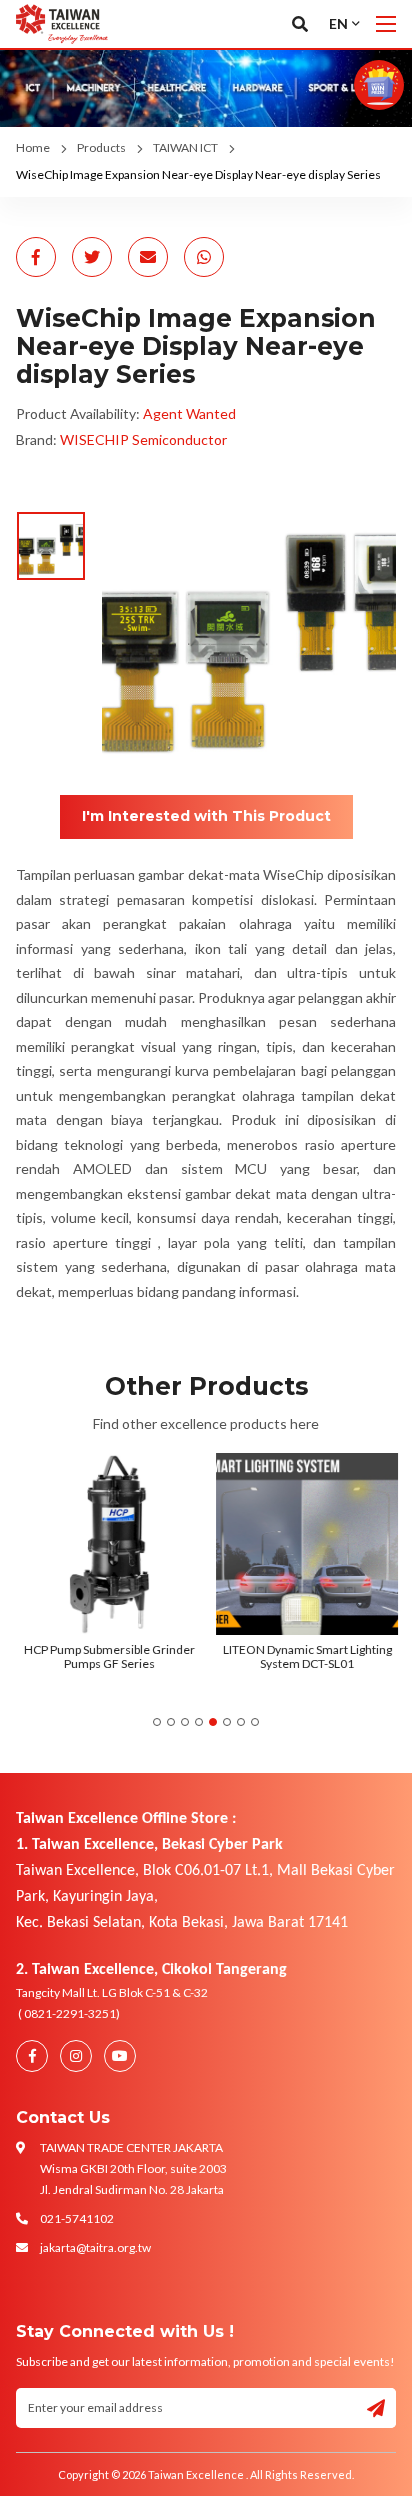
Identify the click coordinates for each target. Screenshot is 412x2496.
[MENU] (386, 24)
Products (101, 147)
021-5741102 (77, 2218)
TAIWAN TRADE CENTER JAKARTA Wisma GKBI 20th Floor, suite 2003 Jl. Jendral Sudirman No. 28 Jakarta (133, 2168)
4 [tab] (199, 1722)
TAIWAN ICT (185, 147)
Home (33, 147)
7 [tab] (241, 1722)
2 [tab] (171, 1722)
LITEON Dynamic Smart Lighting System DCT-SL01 (305, 1656)
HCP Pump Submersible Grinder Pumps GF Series (107, 1656)
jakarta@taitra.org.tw (95, 2247)
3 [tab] (185, 1722)
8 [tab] (255, 1722)
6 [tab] (227, 1722)
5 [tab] (213, 1722)
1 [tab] (157, 1722)
